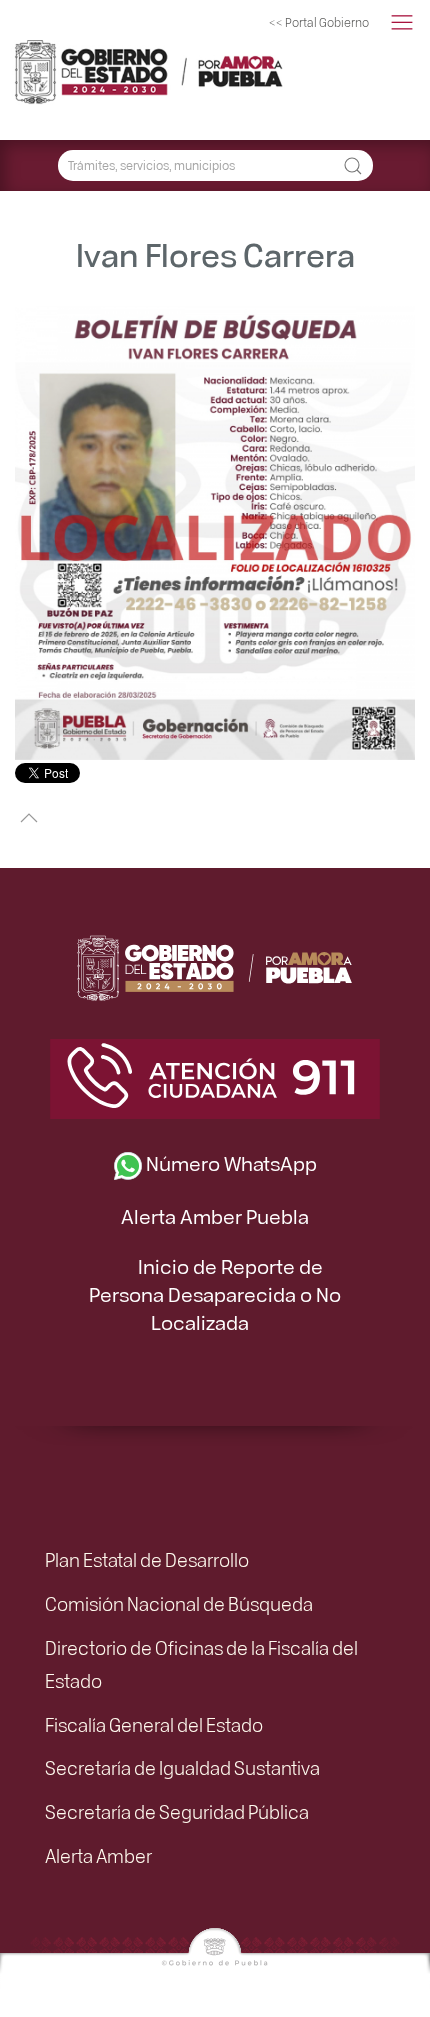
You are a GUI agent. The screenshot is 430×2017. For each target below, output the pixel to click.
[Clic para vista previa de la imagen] (215, 530)
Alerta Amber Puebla (215, 1215)
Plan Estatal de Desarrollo (147, 1559)
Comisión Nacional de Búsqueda (179, 1603)
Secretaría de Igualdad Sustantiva (182, 1767)
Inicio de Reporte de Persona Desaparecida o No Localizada (215, 1293)
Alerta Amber (98, 1855)
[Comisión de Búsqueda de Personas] (115, 70)
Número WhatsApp (229, 1162)
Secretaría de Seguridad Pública (177, 1811)
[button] (402, 23)
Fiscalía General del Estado (154, 1724)
